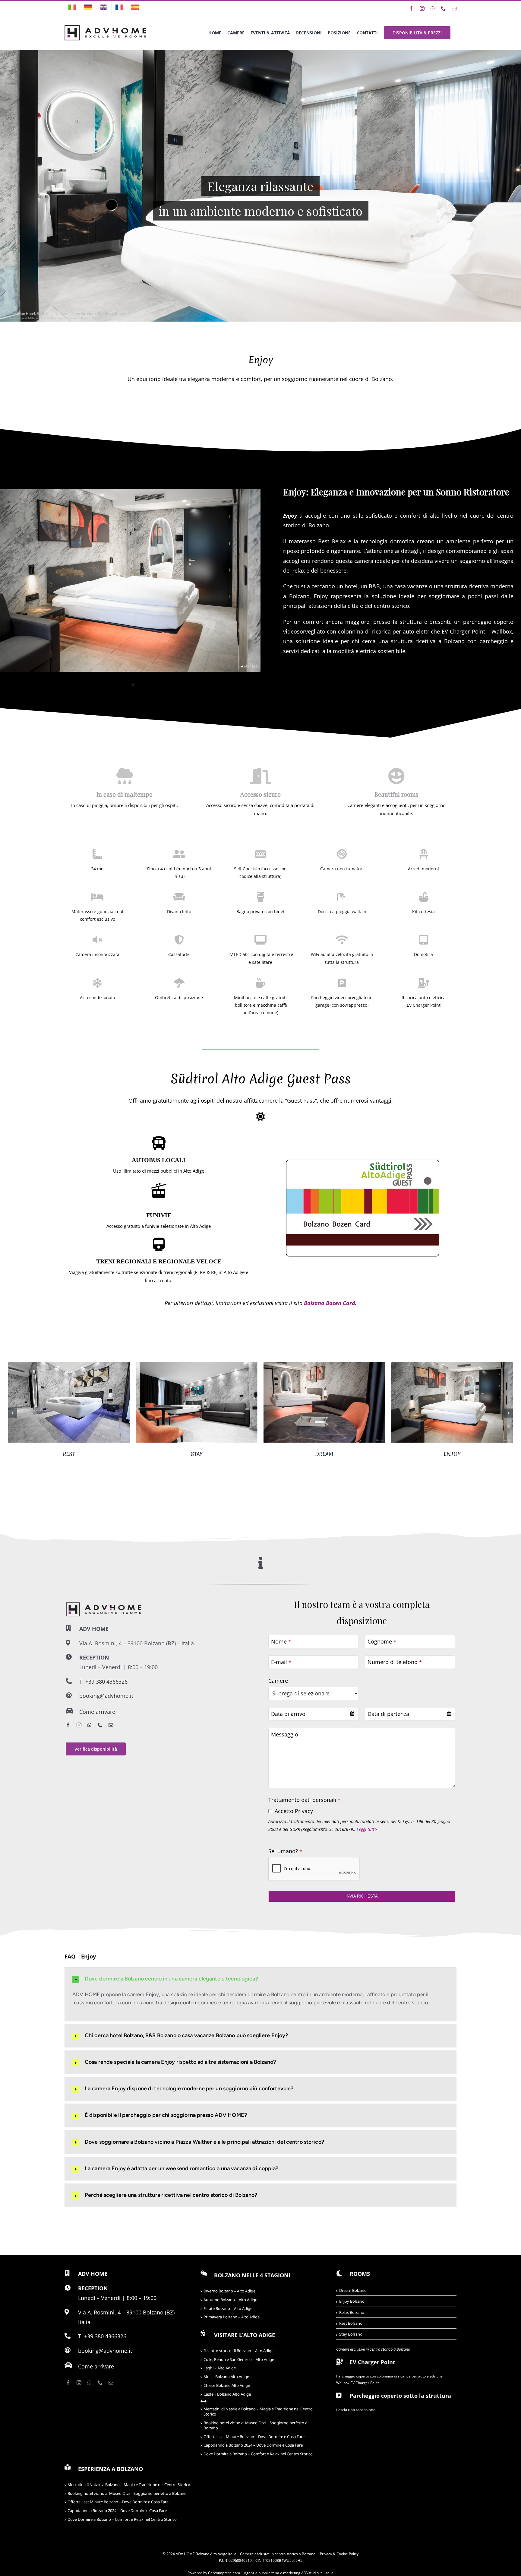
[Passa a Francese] (119, 8)
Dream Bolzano (353, 2290)
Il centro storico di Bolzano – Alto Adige (238, 2351)
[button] (13, 1413)
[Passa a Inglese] (104, 8)
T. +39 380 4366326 (103, 1682)
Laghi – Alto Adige (220, 2368)
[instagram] (79, 1725)
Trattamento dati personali (304, 1800)
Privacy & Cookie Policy (339, 2554)
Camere (278, 1681)
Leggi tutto (367, 1829)
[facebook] (68, 1725)
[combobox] (314, 1714)
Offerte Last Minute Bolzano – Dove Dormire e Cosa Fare (254, 2437)
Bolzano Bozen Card (330, 1303)
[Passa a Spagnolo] (135, 8)
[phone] (100, 1725)
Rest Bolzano (351, 2323)
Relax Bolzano (352, 2312)
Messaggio (285, 1734)
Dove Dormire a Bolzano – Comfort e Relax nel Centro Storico (258, 2454)
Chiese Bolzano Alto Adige (227, 2385)
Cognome (382, 1641)
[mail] (111, 1725)
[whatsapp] (90, 1725)
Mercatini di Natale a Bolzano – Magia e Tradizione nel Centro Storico (258, 2411)
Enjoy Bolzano (352, 2301)
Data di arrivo (288, 1714)
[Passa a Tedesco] (88, 8)
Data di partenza (388, 1714)
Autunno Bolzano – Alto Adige (230, 2300)
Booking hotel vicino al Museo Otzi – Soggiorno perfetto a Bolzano (255, 2425)
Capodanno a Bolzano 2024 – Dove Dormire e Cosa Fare (253, 2445)
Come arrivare (97, 1712)
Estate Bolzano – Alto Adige (228, 2308)
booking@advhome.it (106, 1696)
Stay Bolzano (351, 2334)
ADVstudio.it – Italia (317, 2573)
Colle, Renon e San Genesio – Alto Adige (239, 2359)
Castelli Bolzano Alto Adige (227, 2394)
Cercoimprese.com (224, 2573)
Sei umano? (285, 1851)
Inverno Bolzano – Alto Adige (229, 2291)
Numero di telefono (395, 1662)
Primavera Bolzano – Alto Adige (232, 2317)
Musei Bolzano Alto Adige (226, 2377)
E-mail (281, 1662)
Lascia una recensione (356, 2410)
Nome (281, 1641)
